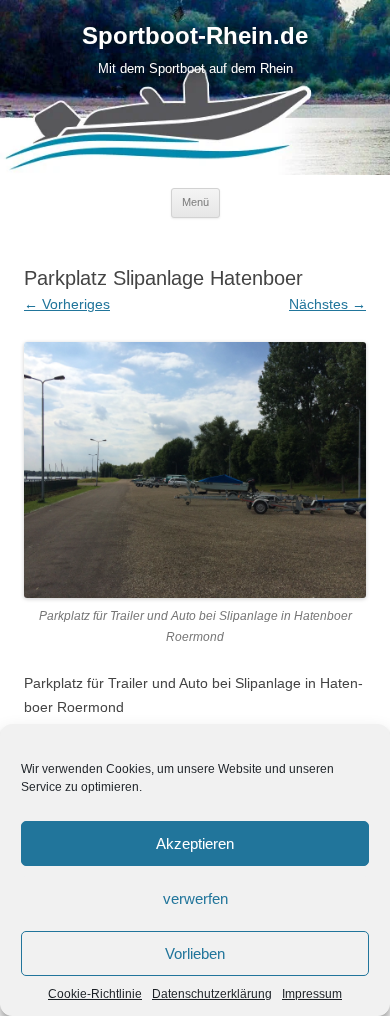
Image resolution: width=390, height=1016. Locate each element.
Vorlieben (195, 953)
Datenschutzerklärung (212, 994)
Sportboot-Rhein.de (195, 36)
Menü (195, 202)
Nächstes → (327, 304)
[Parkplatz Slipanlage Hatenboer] (195, 470)
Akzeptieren (195, 843)
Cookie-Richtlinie (95, 994)
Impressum (312, 994)
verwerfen (195, 898)
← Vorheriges (67, 304)
